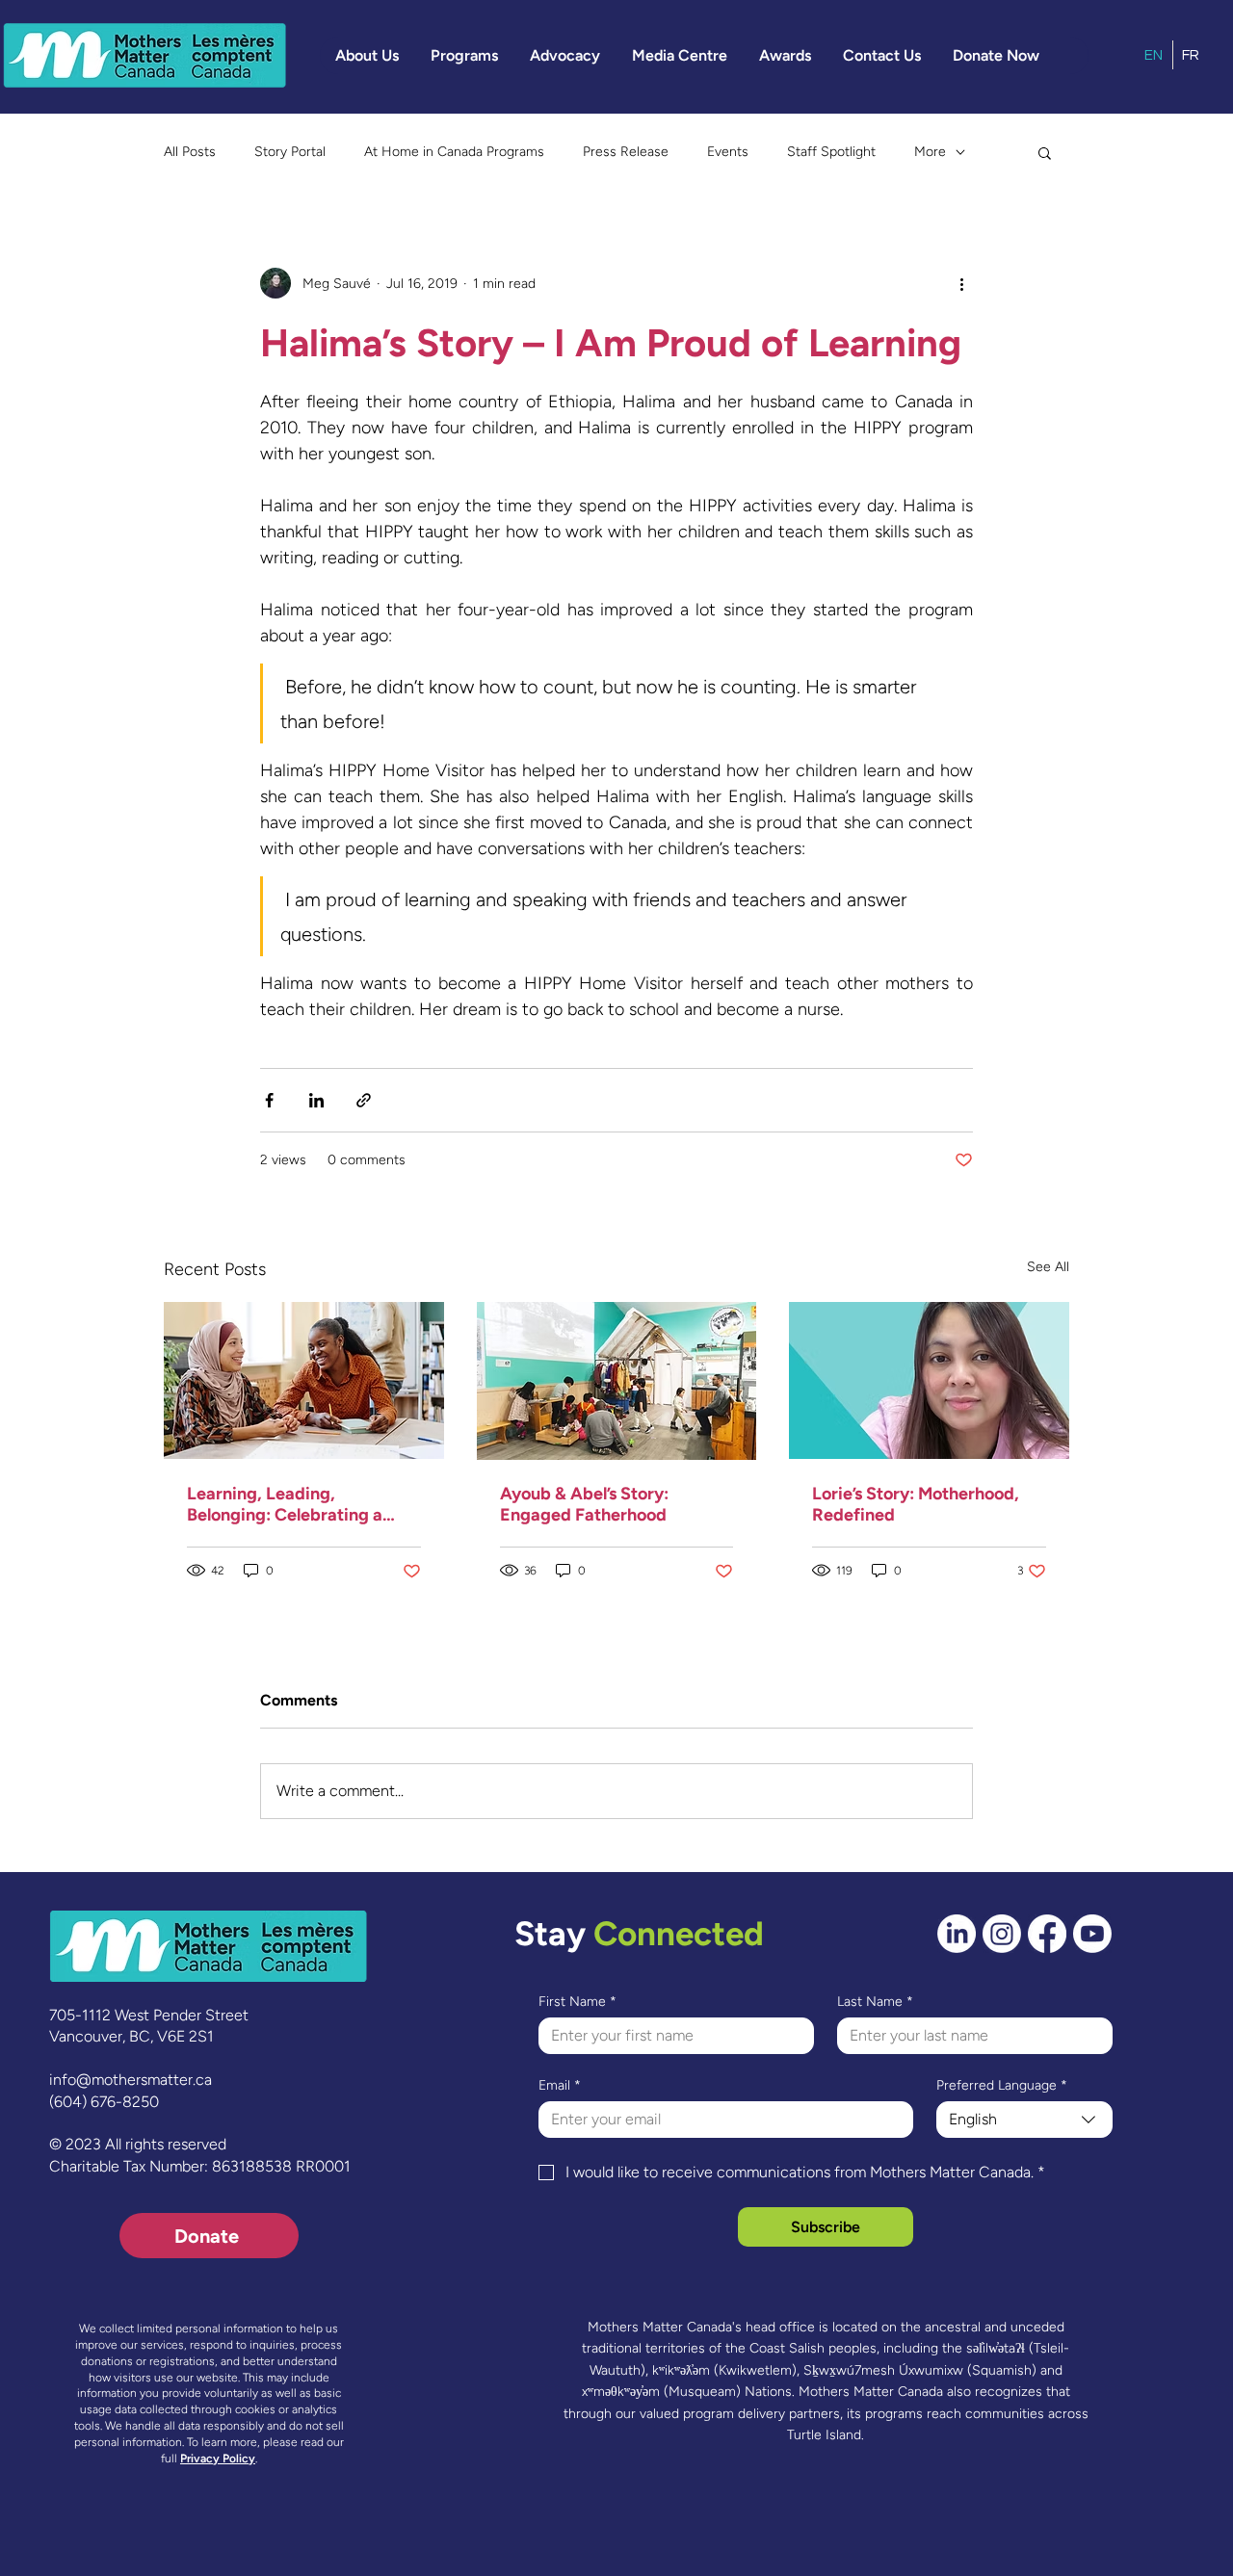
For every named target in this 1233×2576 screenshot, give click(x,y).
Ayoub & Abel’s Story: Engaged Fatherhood (584, 1504)
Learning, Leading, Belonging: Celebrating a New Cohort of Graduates (289, 1504)
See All (1048, 1267)
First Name (577, 2002)
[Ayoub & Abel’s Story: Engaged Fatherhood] (617, 1381)
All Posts (190, 152)
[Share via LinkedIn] (316, 1100)
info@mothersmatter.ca (131, 2080)
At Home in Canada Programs (454, 152)
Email (560, 2085)
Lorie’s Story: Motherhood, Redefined (916, 1504)
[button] (367, 55)
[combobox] (1024, 2120)
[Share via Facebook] (269, 1100)
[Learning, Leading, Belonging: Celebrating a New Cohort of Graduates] (304, 1380)
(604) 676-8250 (104, 2102)
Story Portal (290, 152)
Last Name (875, 2002)
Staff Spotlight (831, 152)
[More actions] (961, 283)
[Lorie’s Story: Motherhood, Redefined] (929, 1380)
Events (728, 152)
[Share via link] (364, 1100)
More (930, 152)
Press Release (626, 152)
